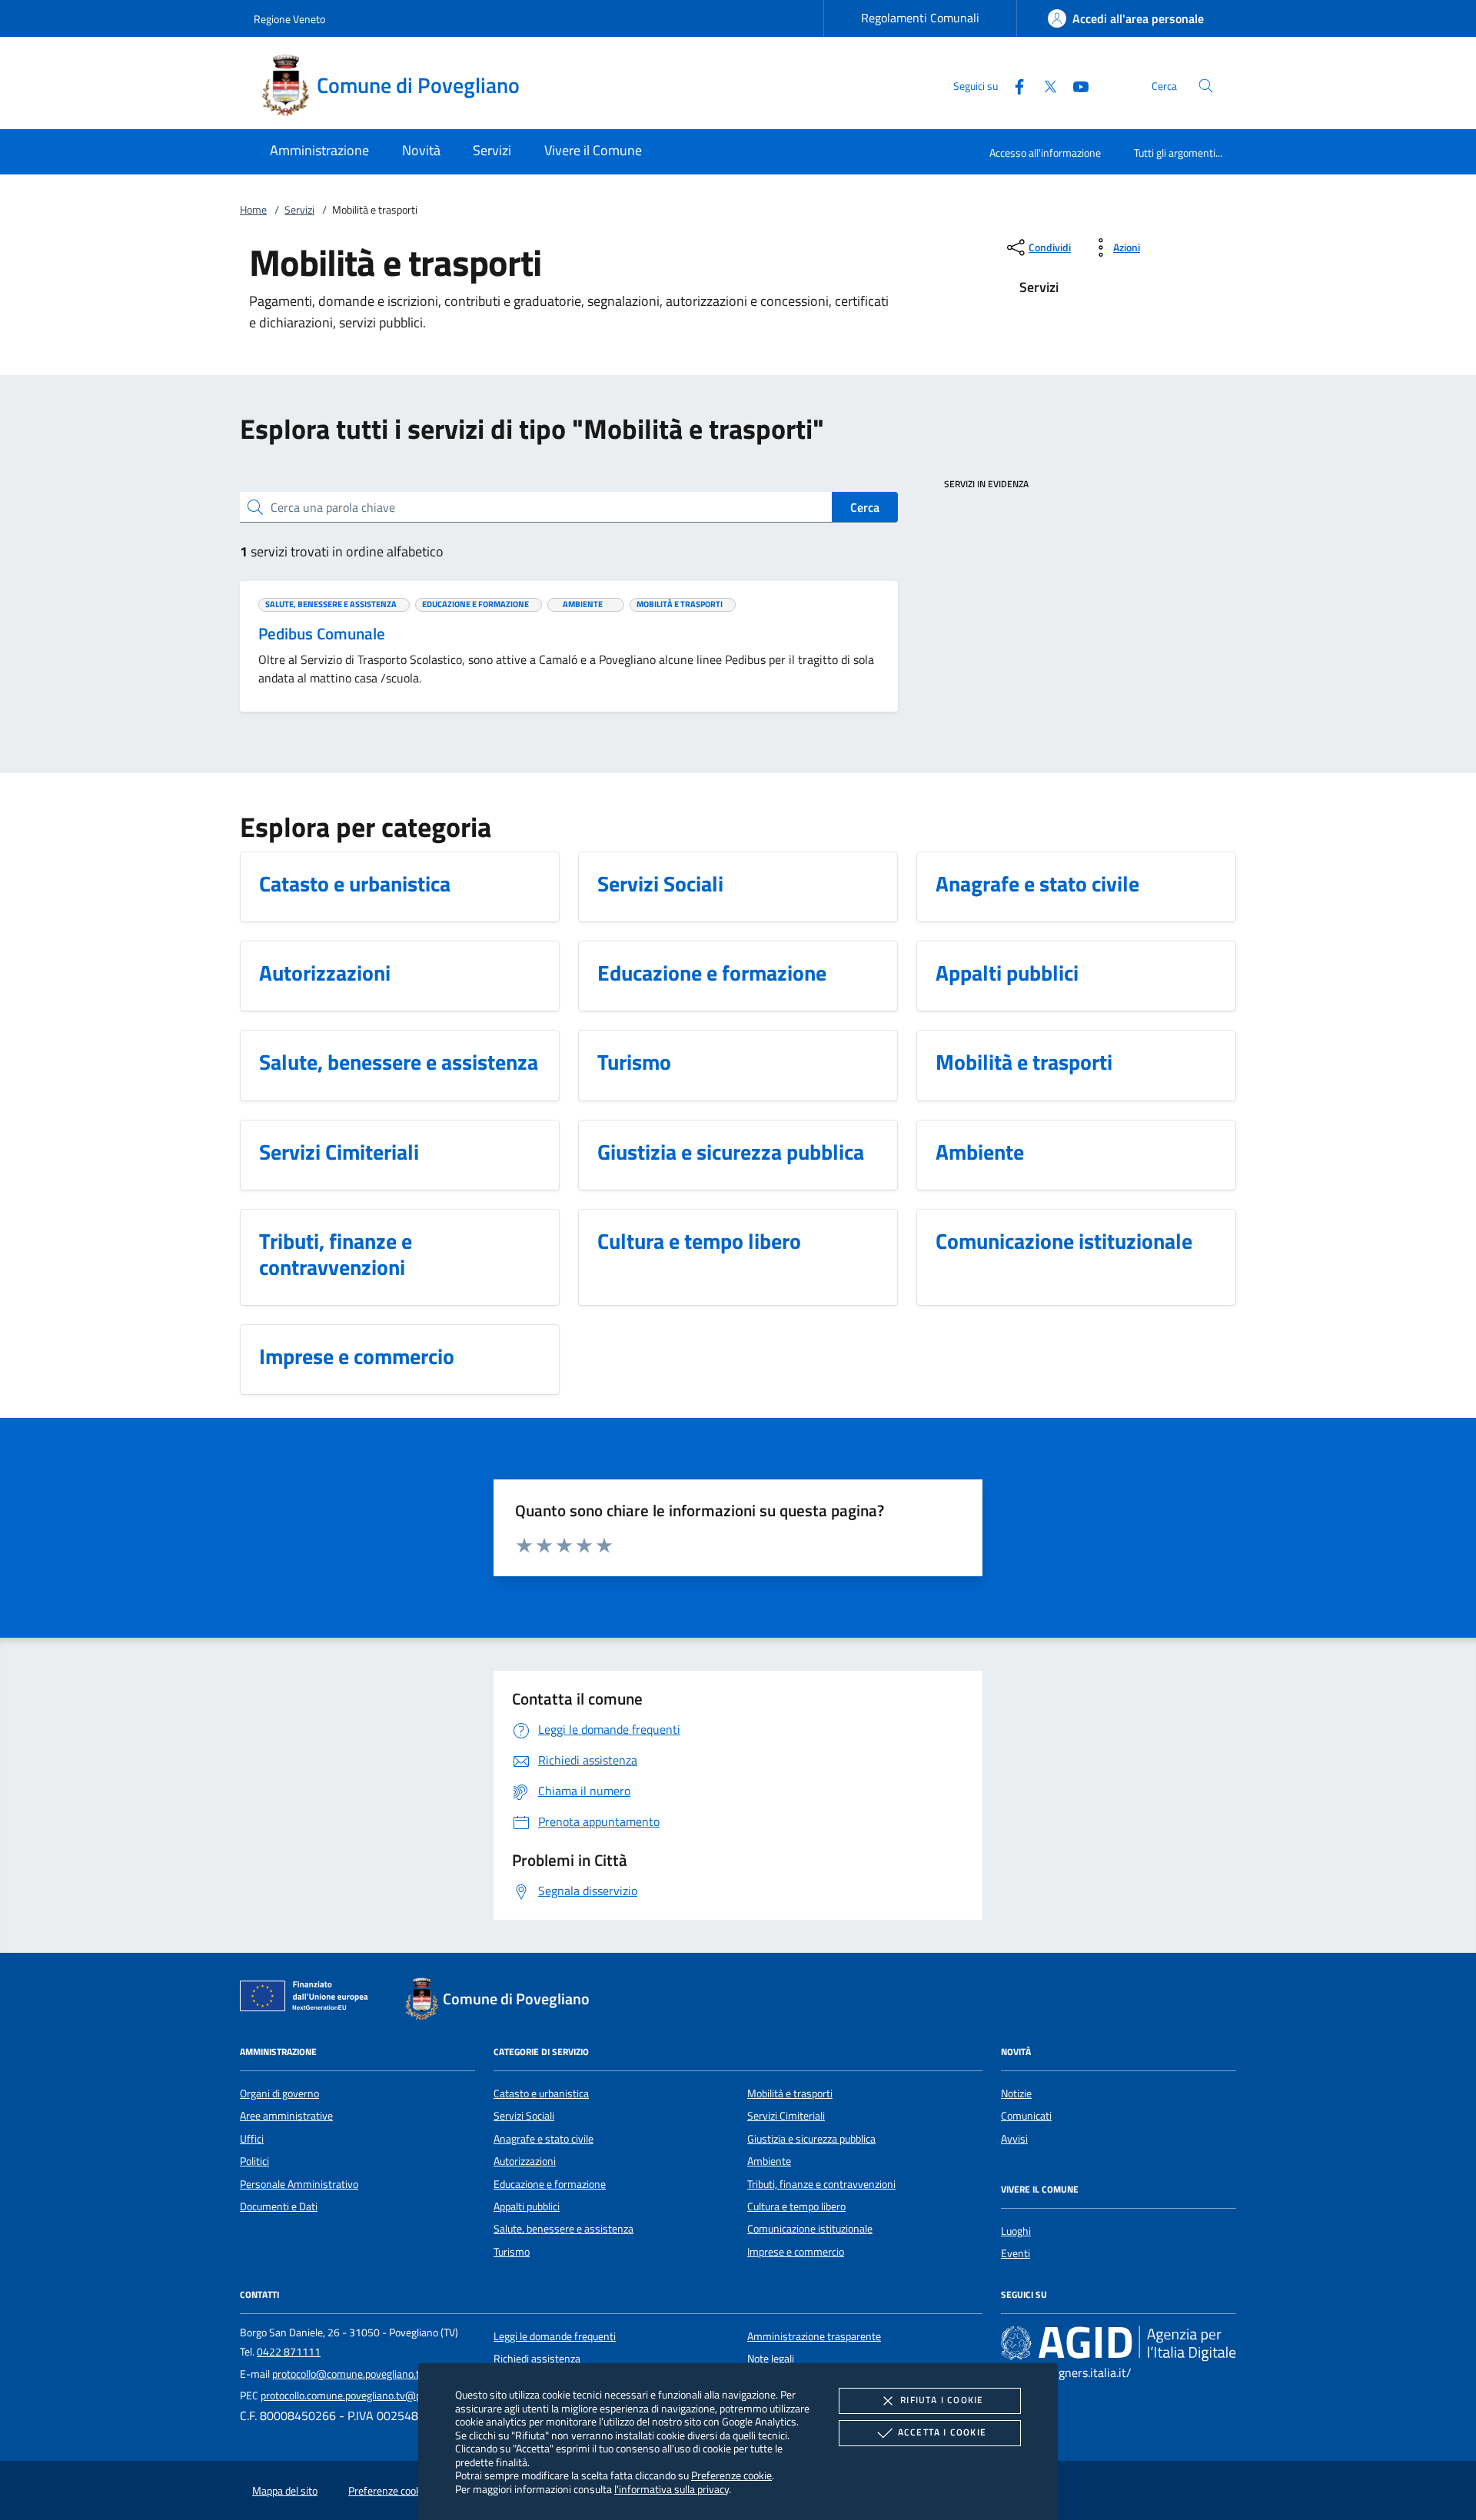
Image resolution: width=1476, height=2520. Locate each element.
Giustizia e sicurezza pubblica (811, 2139)
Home (253, 210)
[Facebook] (1013, 85)
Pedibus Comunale (322, 633)
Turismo (512, 2252)
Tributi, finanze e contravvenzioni (821, 2184)
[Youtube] (1075, 85)
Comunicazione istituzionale (810, 2229)
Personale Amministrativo (299, 2184)
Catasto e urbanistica (541, 2093)
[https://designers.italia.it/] (1119, 2342)
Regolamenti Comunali (920, 18)
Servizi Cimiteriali (786, 2116)
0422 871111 (289, 2352)
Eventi (1016, 2253)
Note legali (771, 2359)
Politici (254, 2161)
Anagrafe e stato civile (544, 2139)
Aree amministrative (286, 2116)
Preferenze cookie (731, 2475)
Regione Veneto (289, 19)
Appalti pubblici (527, 2206)
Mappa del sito (285, 2491)
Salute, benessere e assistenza (563, 2229)
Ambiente (769, 2161)
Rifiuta (942, 2400)
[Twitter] (1044, 85)
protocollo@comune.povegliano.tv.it (353, 2374)
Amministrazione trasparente (814, 2336)
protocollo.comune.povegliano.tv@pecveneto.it (366, 2395)
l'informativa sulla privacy (672, 2489)
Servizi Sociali (524, 2116)
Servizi (299, 210)
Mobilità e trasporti (790, 2093)
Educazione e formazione (550, 2184)
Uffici (252, 2139)
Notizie (1016, 2093)
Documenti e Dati (279, 2206)
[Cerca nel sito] (1206, 86)
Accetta (942, 2432)
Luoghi (1016, 2231)
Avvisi (1014, 2139)
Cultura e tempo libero (796, 2206)
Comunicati (1026, 2116)
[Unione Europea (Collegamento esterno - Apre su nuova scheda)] (308, 1999)
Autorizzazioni (525, 2161)
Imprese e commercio (796, 2252)
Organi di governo (279, 2093)
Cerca (865, 507)
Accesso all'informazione (1045, 153)
